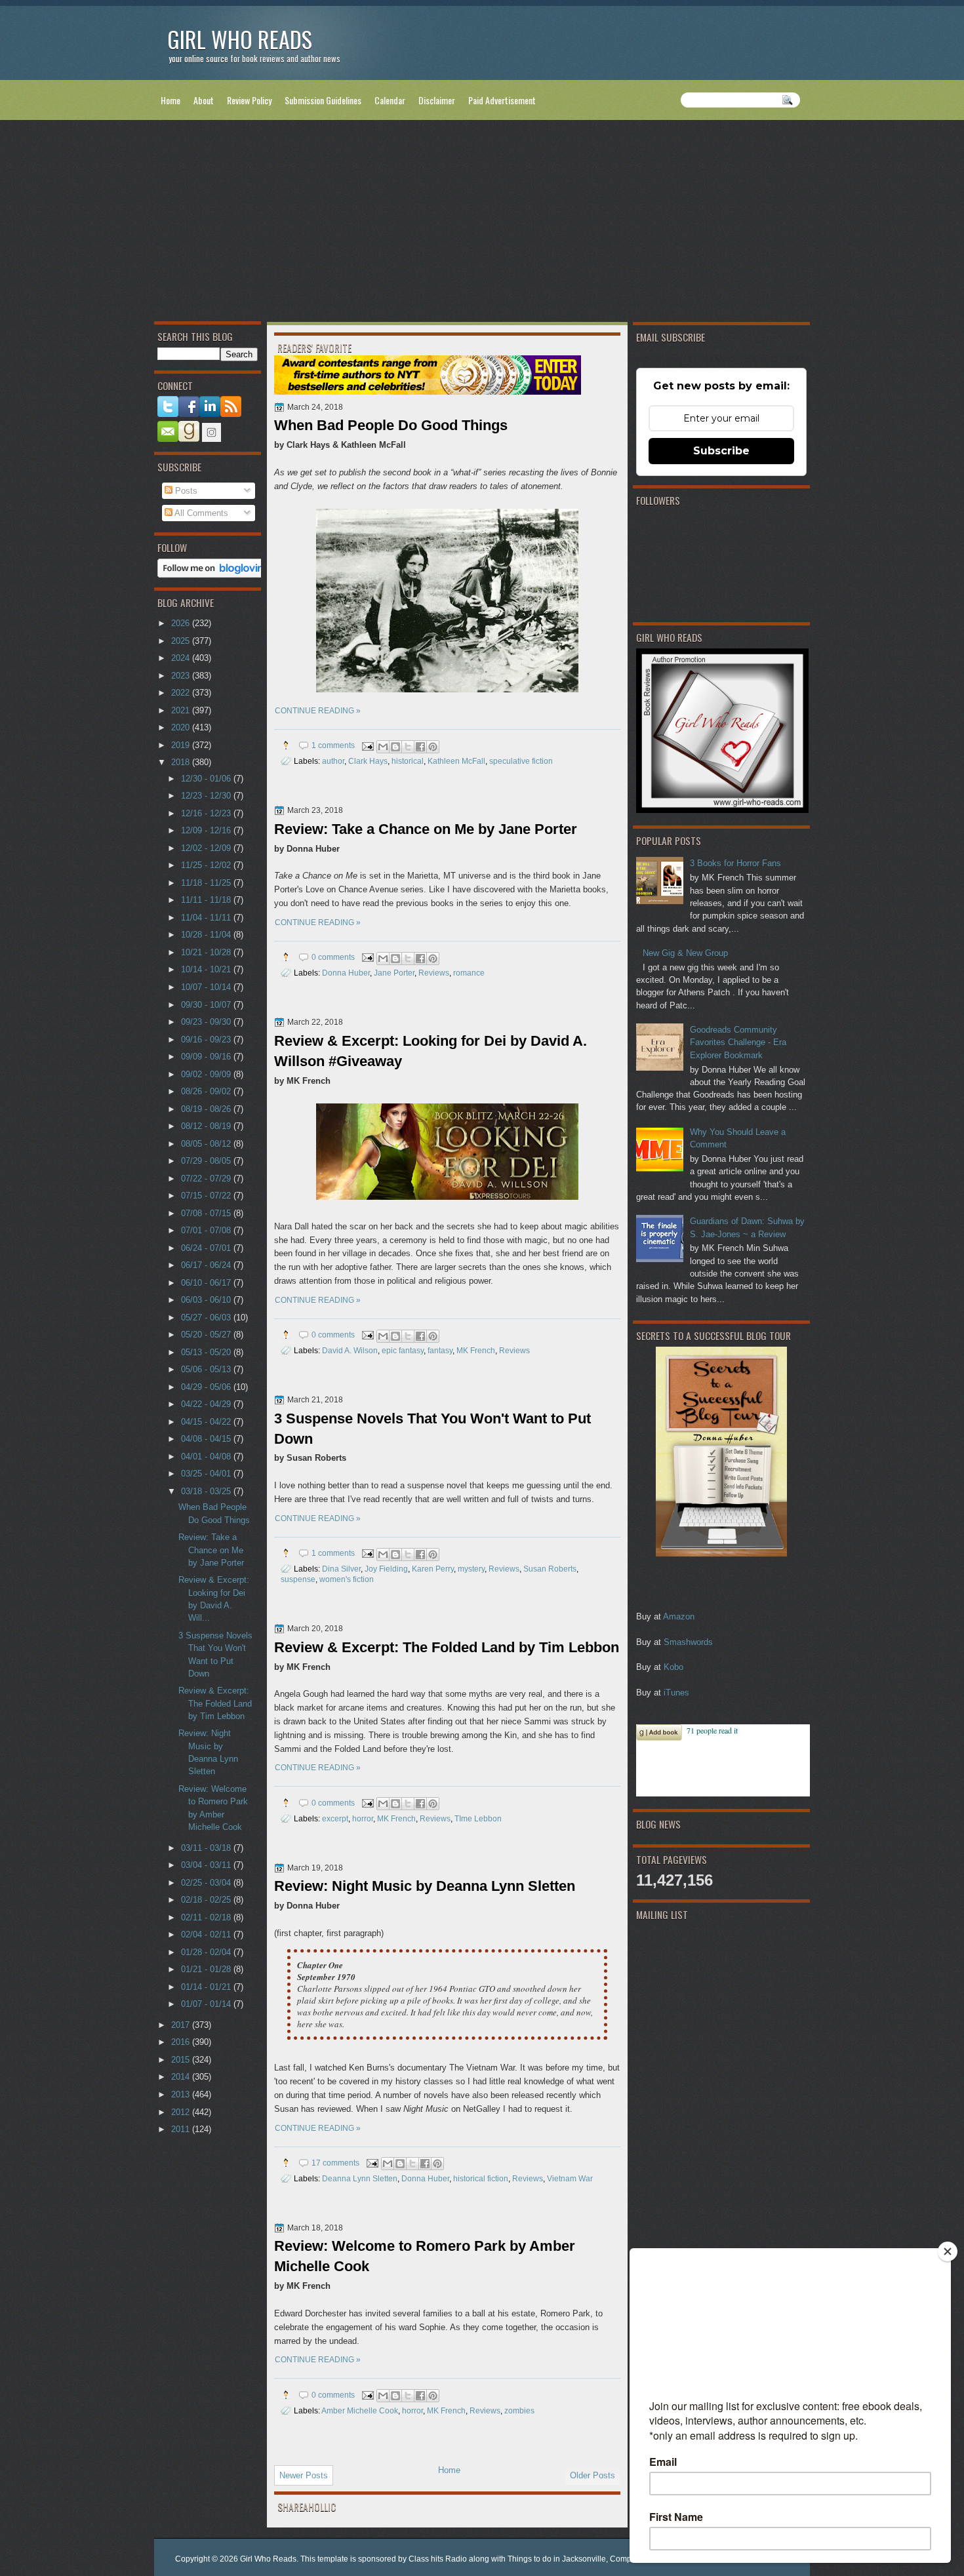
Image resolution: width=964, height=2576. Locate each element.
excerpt (335, 1818)
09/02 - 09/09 (207, 1074)
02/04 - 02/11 (207, 1934)
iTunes (676, 1693)
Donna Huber (346, 973)
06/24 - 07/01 (207, 1248)
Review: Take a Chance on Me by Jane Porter (426, 829)
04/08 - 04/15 (207, 1439)
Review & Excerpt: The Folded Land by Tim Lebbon (447, 1647)
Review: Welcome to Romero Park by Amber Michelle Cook (425, 2256)
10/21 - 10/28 (207, 952)
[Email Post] (367, 745)
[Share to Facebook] (420, 747)
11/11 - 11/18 (207, 900)
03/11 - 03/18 (207, 1848)
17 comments (335, 2163)
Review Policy (249, 100)
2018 (182, 762)
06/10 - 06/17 (207, 1283)
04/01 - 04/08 (207, 1456)
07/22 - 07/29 (207, 1179)
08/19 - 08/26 (207, 1109)
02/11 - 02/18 (207, 1917)
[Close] (948, 2251)
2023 (182, 676)
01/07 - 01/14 (207, 2004)
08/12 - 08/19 (207, 1126)
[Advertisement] (482, 224)
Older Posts (592, 2475)
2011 (182, 2129)
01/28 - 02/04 (207, 1952)
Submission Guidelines (323, 100)
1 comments (333, 745)
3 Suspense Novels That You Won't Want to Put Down (432, 1429)
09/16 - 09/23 (207, 1040)
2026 (182, 623)
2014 (182, 2077)
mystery (471, 1569)
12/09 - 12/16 (207, 830)
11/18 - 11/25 (207, 883)
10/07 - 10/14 (207, 987)
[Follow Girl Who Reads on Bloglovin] (214, 575)
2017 (182, 2025)
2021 (182, 710)
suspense (298, 1579)
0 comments (333, 957)
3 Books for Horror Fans (735, 863)
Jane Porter (394, 973)
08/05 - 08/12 (207, 1144)
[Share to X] (408, 747)
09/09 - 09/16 (207, 1057)
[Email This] (383, 747)
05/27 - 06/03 (207, 1318)
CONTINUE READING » (318, 711)
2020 (182, 727)
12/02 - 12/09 (207, 848)
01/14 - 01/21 (207, 1987)
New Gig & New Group (685, 953)
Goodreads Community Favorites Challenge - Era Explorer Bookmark (738, 1042)
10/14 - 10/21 (207, 969)
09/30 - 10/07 (207, 1005)
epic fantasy (403, 1350)
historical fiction (481, 2178)
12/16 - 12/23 (207, 813)
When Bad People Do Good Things (391, 425)
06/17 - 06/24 (207, 1265)
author (333, 761)
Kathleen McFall (456, 761)
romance (469, 973)
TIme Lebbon (478, 1818)
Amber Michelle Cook (360, 2410)
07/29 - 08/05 (207, 1161)
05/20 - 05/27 (207, 1335)
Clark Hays (368, 761)
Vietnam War (570, 2178)
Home (171, 100)
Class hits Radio (438, 2559)
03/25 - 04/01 (207, 1474)
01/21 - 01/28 (207, 1969)
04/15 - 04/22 (207, 1422)
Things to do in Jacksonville (557, 2559)
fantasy (440, 1350)
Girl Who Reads (240, 39)
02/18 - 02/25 (207, 1900)
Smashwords (688, 1642)
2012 (182, 2112)
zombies (519, 2410)
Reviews (434, 973)
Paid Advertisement (502, 100)
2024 (182, 658)
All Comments (200, 513)
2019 (182, 745)
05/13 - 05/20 (207, 1352)
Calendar (390, 100)
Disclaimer (437, 100)
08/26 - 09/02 (207, 1091)
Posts (185, 491)
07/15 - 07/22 (207, 1196)
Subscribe (721, 451)
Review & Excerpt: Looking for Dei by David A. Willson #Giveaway (431, 1051)
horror (363, 1818)
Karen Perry (433, 1569)
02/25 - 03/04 (207, 1883)
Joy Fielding (386, 1569)
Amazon (679, 1616)
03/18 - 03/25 (207, 1491)
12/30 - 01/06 (207, 779)
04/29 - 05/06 (207, 1387)
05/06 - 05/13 (207, 1369)
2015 (182, 2060)
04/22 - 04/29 (207, 1404)
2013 (182, 2094)
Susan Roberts (550, 1569)
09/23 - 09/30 (207, 1022)
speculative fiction (521, 761)
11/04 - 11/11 (207, 918)
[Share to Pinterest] (433, 747)
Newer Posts (304, 2475)
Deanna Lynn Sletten (360, 2178)
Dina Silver (341, 1569)
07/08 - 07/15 (207, 1213)
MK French (476, 1350)
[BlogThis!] (395, 747)
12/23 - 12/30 (207, 796)
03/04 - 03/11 (207, 1865)
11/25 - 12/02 (207, 865)
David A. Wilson (350, 1350)
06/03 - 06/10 (207, 1300)
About (204, 100)
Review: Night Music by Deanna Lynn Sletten (425, 1886)
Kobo (673, 1667)
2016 (182, 2042)
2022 (182, 693)
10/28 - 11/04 (207, 935)
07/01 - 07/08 (207, 1230)
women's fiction (347, 1579)
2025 (182, 641)
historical (408, 761)
